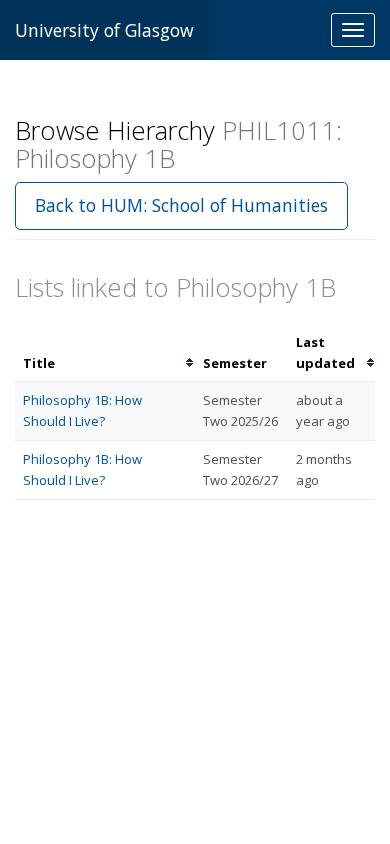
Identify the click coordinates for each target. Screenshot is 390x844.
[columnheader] (105, 353)
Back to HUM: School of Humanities (181, 205)
